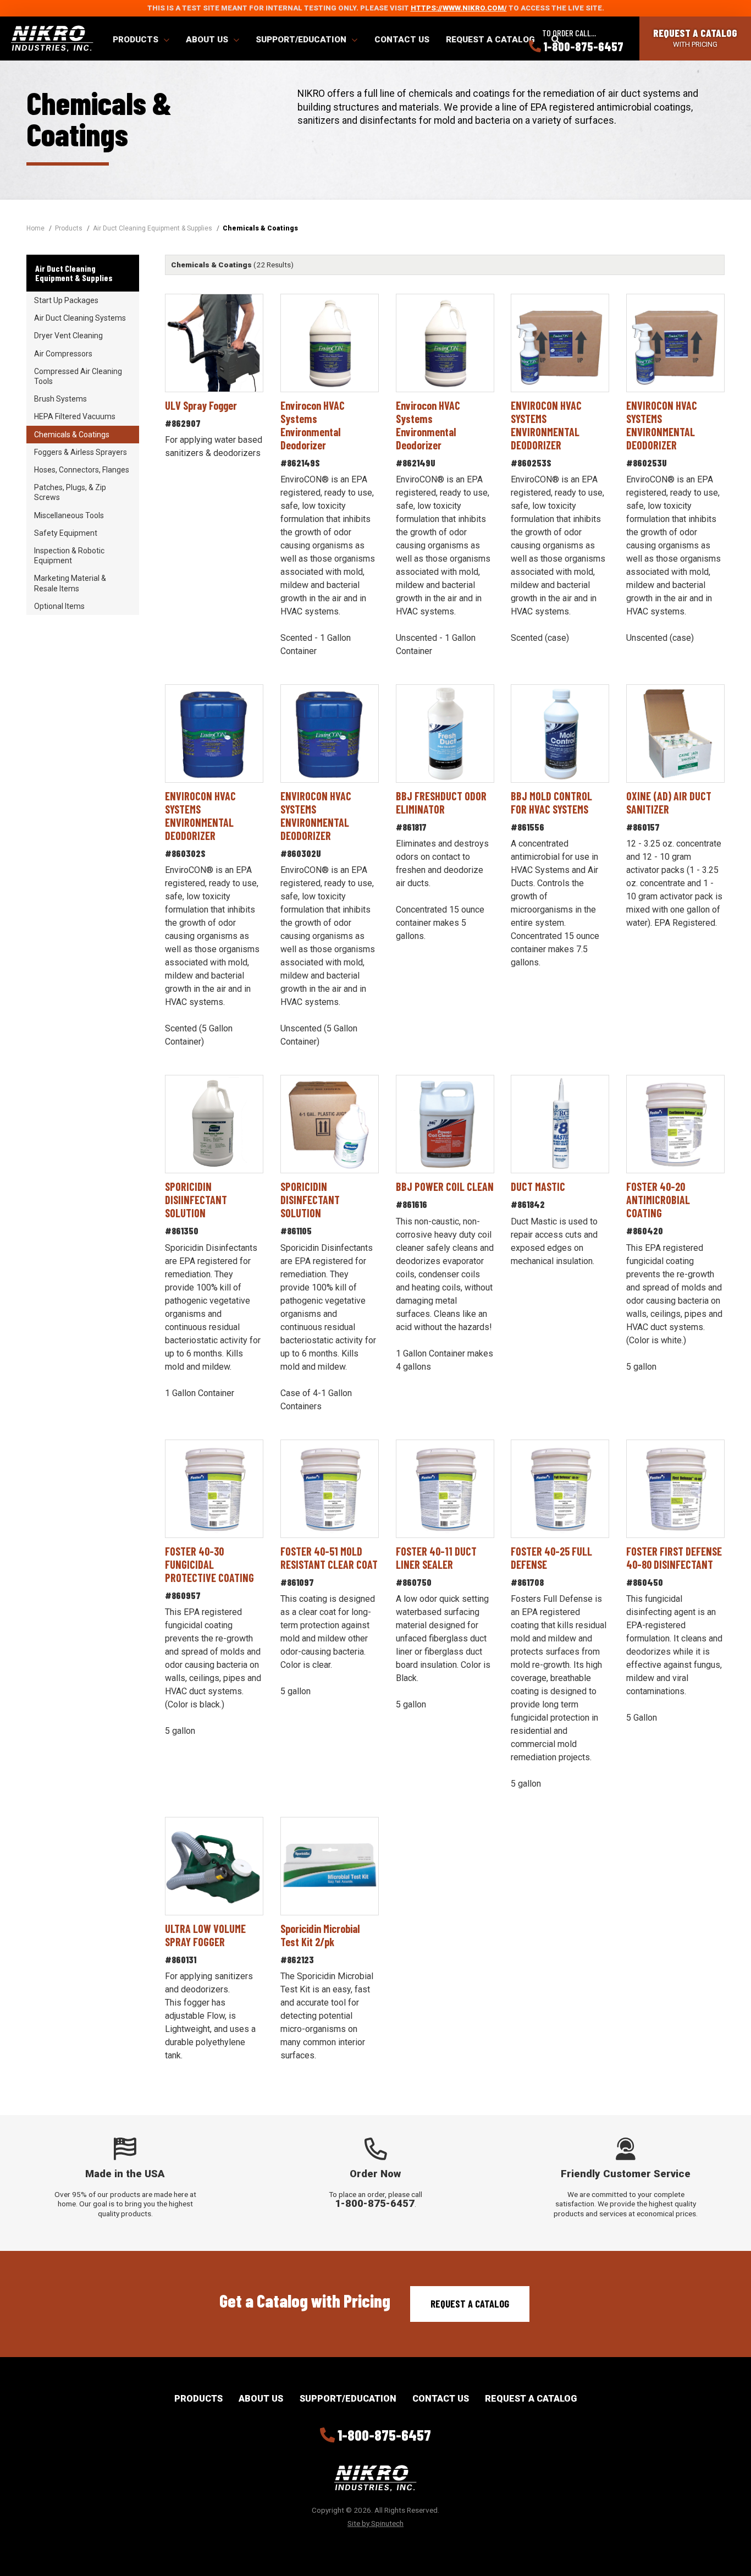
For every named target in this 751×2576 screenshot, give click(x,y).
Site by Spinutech (375, 2523)
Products (137, 40)
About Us (208, 40)
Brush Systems (60, 399)
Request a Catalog (490, 40)
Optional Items (59, 606)
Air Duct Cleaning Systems (80, 318)
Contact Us (402, 40)
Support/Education (302, 40)
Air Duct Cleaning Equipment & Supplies (74, 273)
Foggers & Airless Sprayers (81, 452)
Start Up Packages (66, 300)
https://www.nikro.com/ (459, 8)
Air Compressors (63, 354)
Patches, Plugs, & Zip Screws (70, 492)
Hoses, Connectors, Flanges (82, 470)
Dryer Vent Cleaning (68, 336)
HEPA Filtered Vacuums (75, 416)
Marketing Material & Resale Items (70, 583)
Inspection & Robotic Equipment (69, 556)
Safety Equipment (66, 533)
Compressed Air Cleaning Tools (78, 376)
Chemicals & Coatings (72, 435)
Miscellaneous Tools (69, 515)
